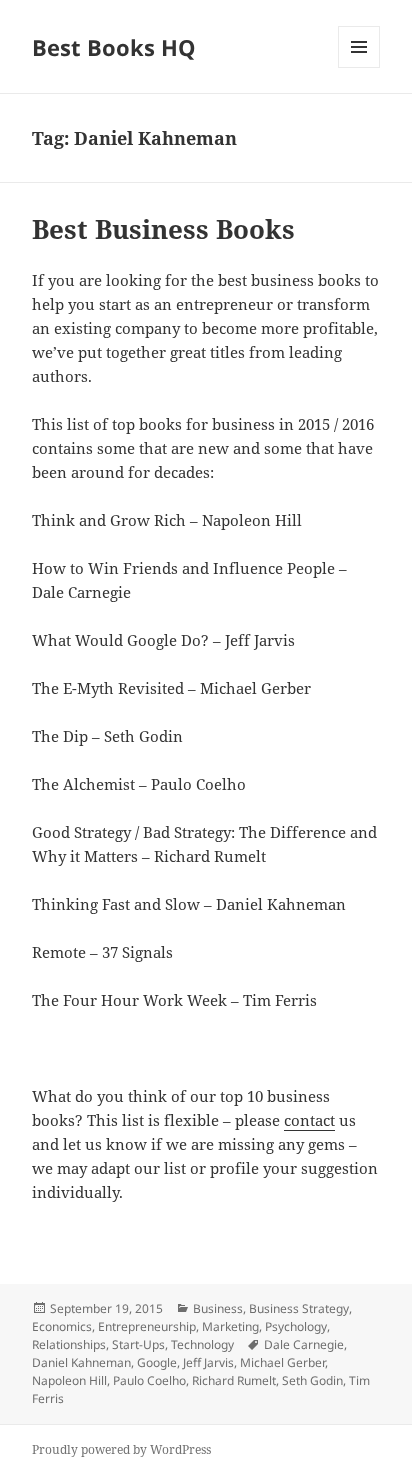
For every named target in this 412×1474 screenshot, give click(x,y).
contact (309, 1120)
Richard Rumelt (234, 1380)
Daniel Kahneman (81, 1362)
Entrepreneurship (147, 1326)
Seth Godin (312, 1380)
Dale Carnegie (304, 1344)
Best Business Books (163, 229)
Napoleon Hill (69, 1380)
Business (218, 1308)
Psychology (296, 1326)
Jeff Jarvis (208, 1362)
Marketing (230, 1326)
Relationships (69, 1344)
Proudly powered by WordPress (121, 1449)
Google (157, 1362)
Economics (62, 1326)
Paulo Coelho (149, 1380)
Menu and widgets (359, 67)
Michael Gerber (282, 1362)
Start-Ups (138, 1344)
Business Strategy (299, 1308)
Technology (202, 1344)
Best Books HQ (114, 47)
